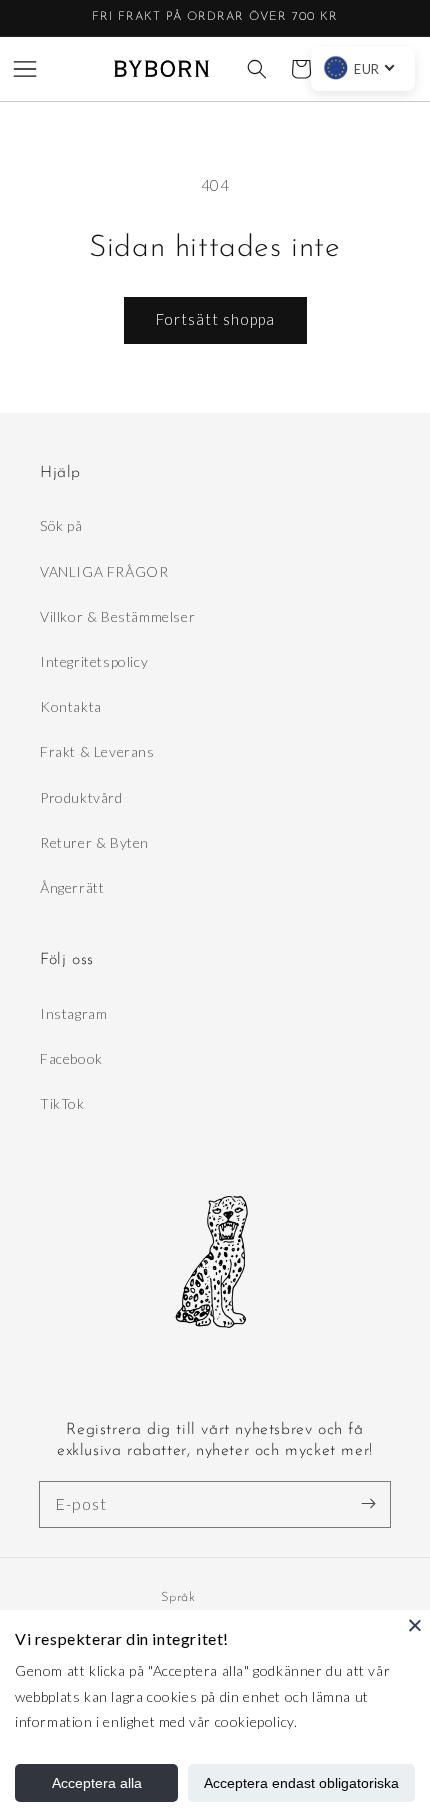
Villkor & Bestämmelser (117, 616)
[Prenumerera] (368, 1504)
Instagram (73, 1013)
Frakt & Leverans (97, 751)
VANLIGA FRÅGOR (104, 571)
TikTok (62, 1103)
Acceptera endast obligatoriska (301, 1783)
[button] (25, 69)
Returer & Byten (94, 842)
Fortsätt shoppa (215, 319)
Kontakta (71, 706)
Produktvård (81, 797)
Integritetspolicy (94, 661)
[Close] (415, 1625)
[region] (215, 18)
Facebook (71, 1058)
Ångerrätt (72, 887)
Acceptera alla (97, 1783)
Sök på (61, 525)
